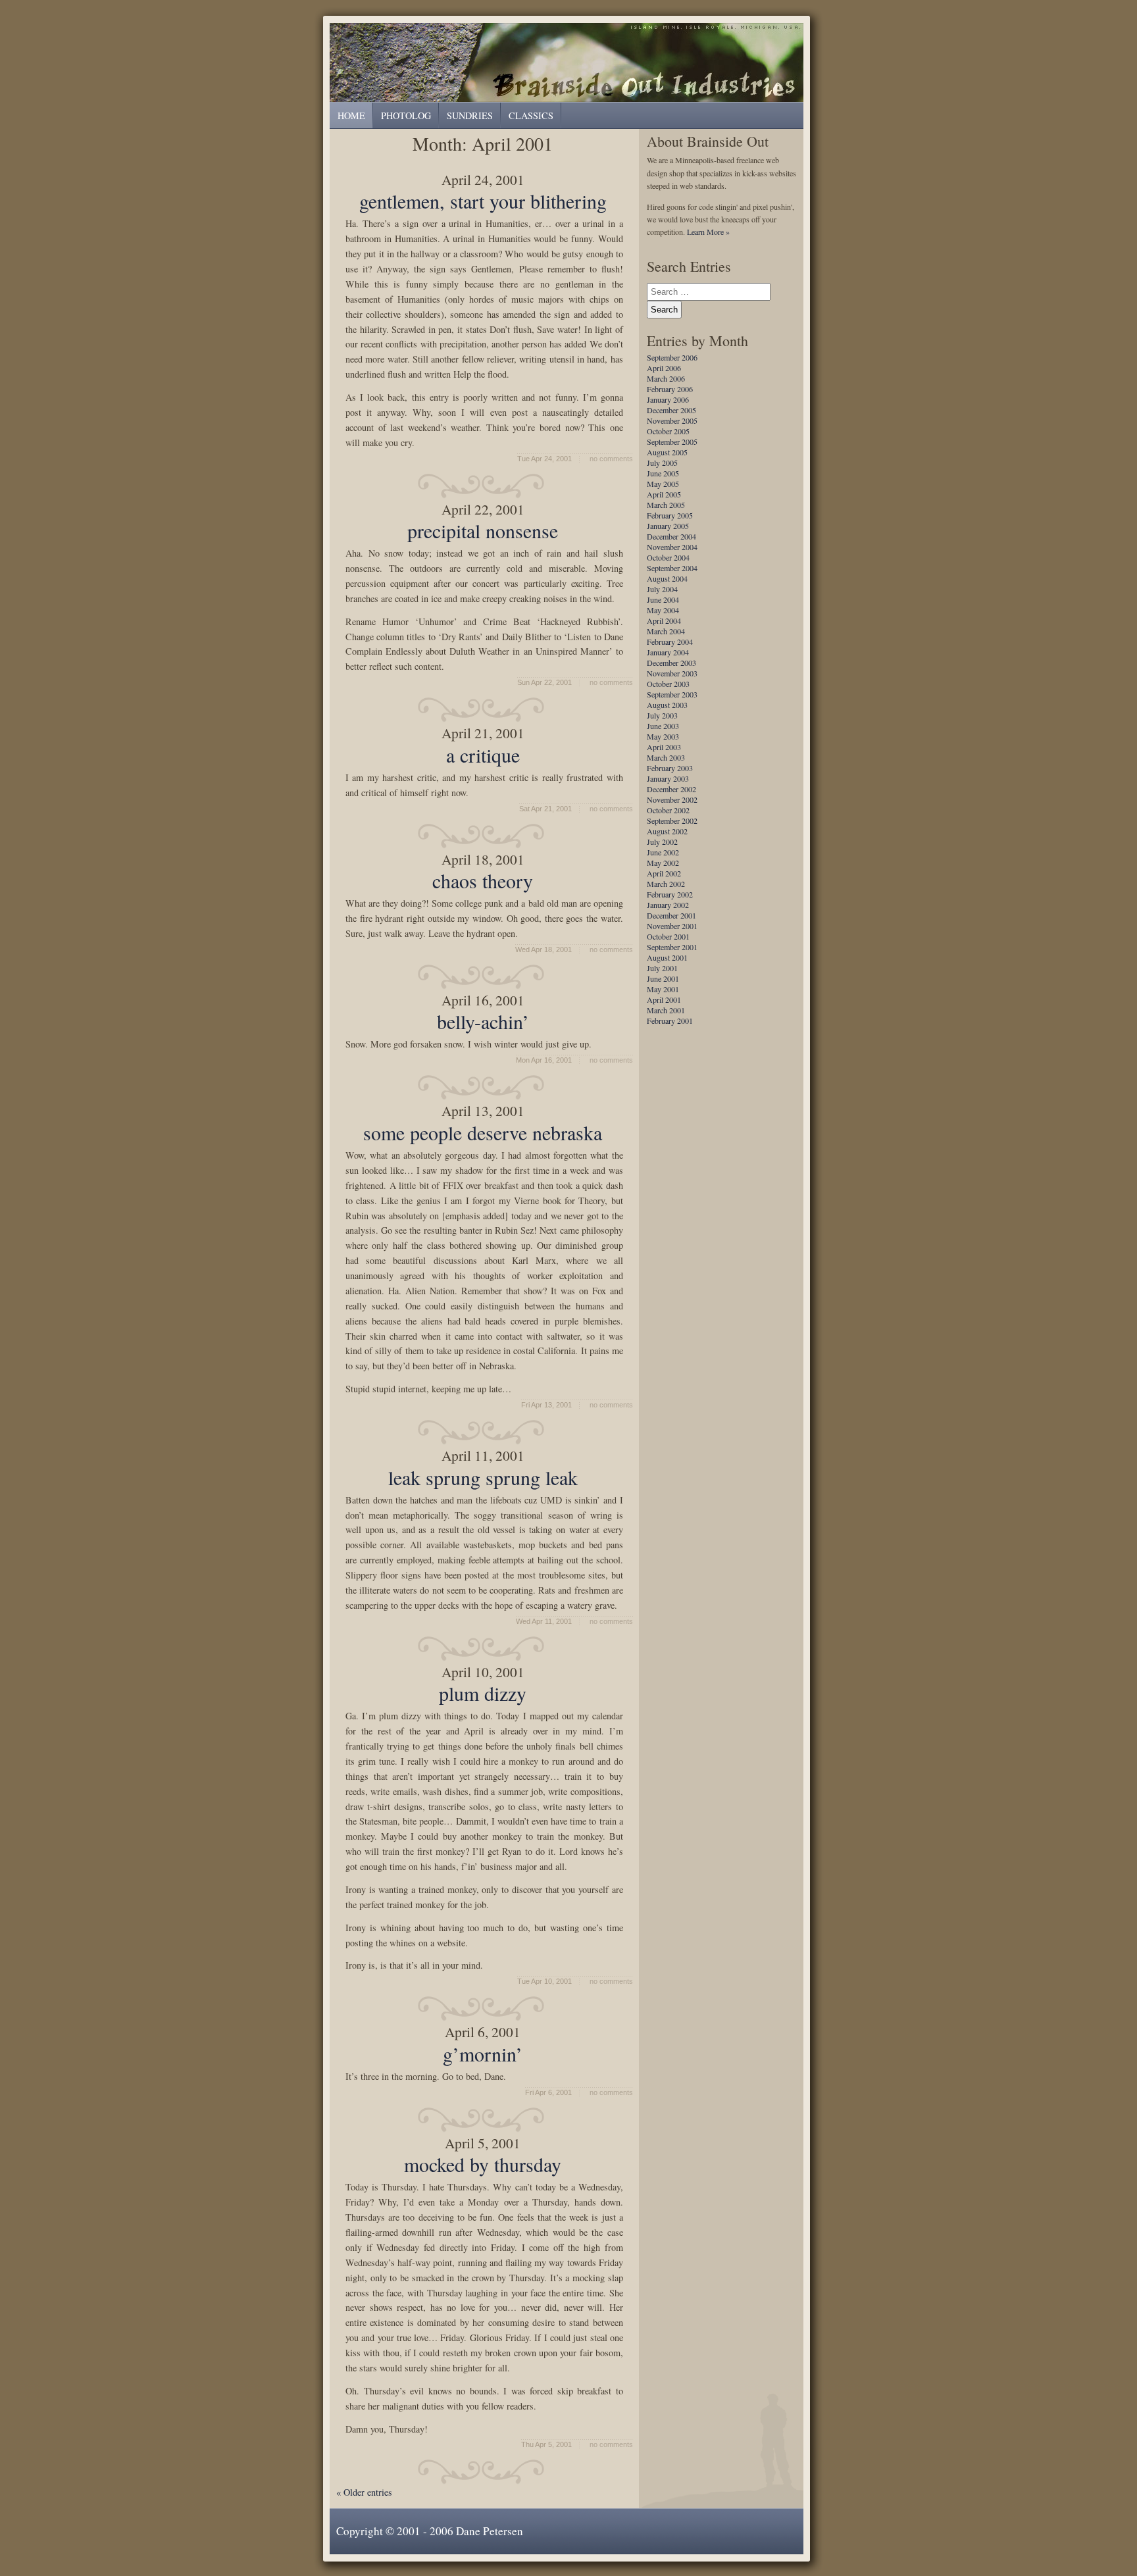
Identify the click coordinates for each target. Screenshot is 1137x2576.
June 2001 (663, 978)
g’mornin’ (483, 2054)
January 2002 (668, 905)
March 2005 (666, 505)
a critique (483, 755)
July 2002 (662, 842)
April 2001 (664, 999)
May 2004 (663, 610)
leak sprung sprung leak (483, 1477)
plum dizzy (483, 1693)
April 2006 (664, 368)
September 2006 (672, 357)
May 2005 (663, 484)
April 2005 (664, 494)
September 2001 (672, 947)
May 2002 (663, 863)
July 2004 (662, 589)
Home (351, 115)
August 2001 (667, 957)
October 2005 (668, 431)
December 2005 (671, 410)
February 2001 (670, 1021)
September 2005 (672, 442)
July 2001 (662, 968)
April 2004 (664, 620)
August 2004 (667, 578)
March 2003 (666, 757)
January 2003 (668, 778)
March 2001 (666, 1010)
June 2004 (663, 599)
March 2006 (666, 378)
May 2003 (663, 736)
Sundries (470, 115)
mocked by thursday (483, 2164)
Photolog (406, 115)
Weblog (569, 62)
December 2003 (671, 663)
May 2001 (663, 989)
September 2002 (672, 821)
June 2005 (663, 473)
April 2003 (664, 747)
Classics (531, 115)
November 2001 (672, 926)
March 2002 (666, 884)
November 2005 (672, 420)
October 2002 (668, 810)
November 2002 (672, 799)
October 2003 (668, 684)
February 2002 (670, 894)
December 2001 (671, 915)
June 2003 (663, 726)
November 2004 (672, 547)
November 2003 (672, 673)
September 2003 (672, 694)
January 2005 (668, 526)
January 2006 (668, 399)
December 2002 (671, 789)
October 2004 (668, 557)
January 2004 (668, 652)
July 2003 (662, 715)
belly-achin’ (483, 1021)
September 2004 (672, 568)
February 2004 (670, 642)
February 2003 (670, 768)
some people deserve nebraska (483, 1132)
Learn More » (708, 232)
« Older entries (364, 2492)
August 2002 (667, 831)
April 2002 (664, 873)
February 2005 (670, 515)
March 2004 (666, 631)
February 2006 (670, 389)
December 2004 (671, 536)
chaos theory (483, 880)
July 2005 (662, 463)
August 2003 (667, 705)
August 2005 (667, 452)
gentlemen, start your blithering (483, 201)
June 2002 (663, 852)
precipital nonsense (483, 530)
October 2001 (668, 936)
